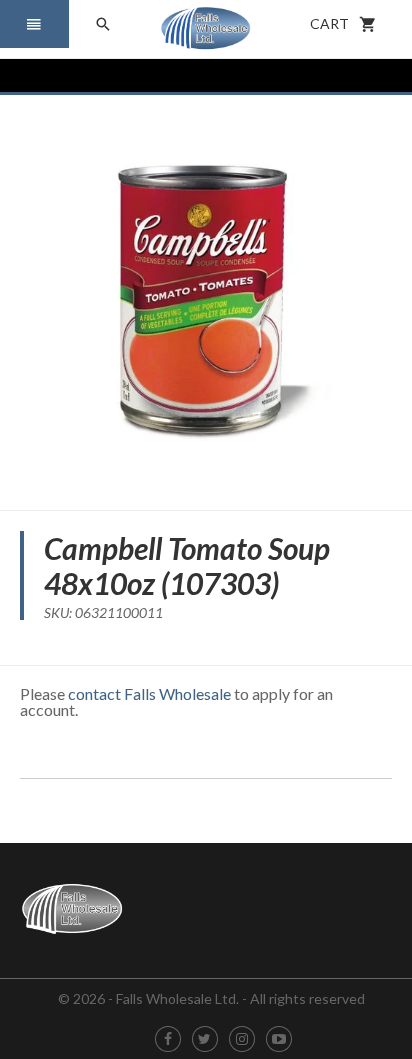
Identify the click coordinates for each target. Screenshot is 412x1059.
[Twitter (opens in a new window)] (204, 1039)
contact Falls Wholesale (149, 693)
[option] (206, 295)
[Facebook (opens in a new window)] (168, 1039)
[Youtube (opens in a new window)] (279, 1039)
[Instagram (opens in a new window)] (242, 1039)
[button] (34, 24)
